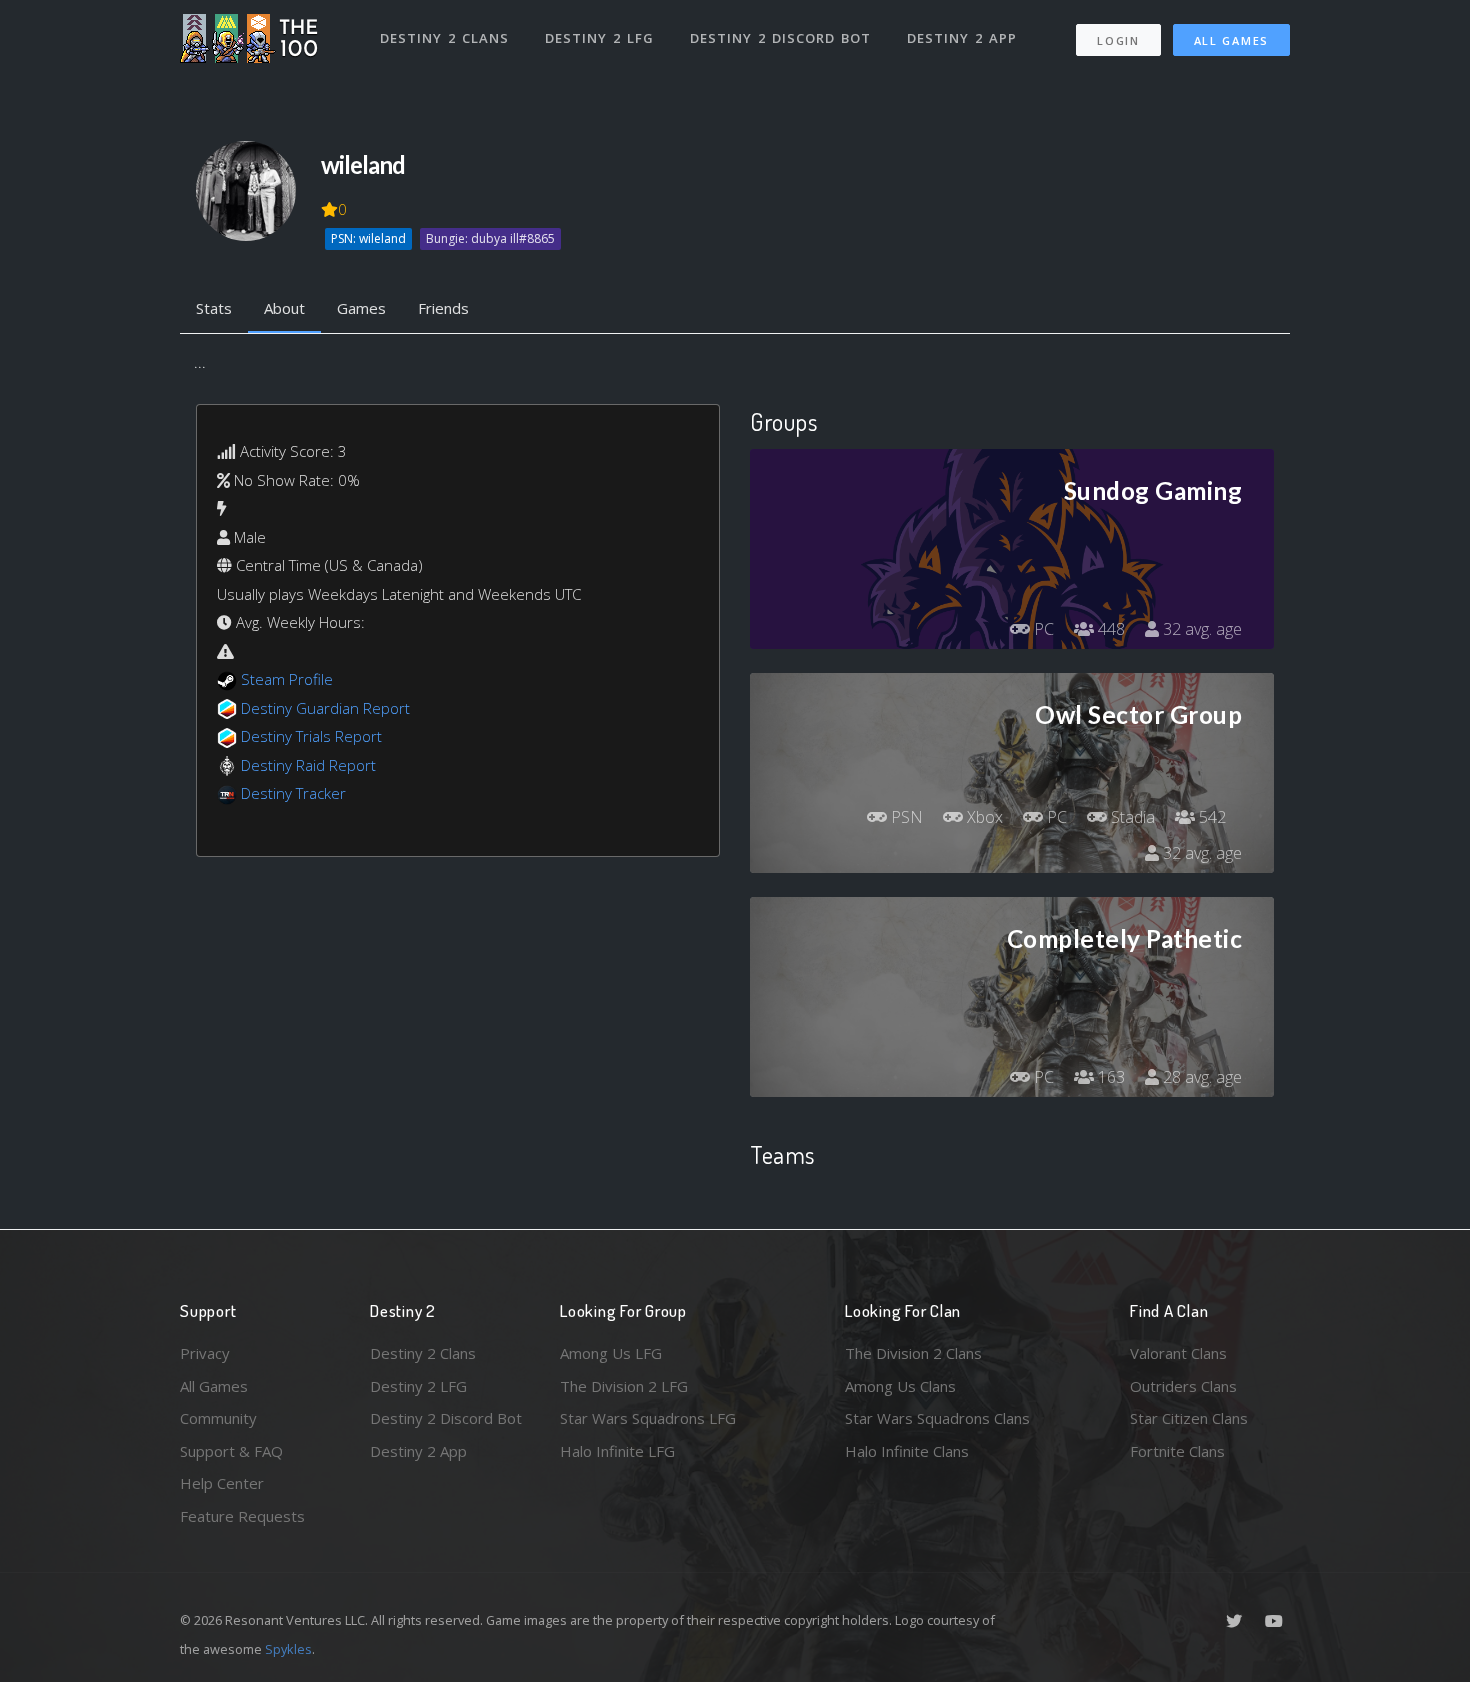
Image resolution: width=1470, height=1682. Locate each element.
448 (1109, 629)
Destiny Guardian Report (325, 708)
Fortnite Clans (1177, 1451)
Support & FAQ (231, 1451)
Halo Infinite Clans (907, 1451)
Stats (214, 308)
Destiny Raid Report (308, 765)
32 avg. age (1200, 629)
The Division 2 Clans (913, 1353)
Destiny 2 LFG (599, 38)
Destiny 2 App (962, 38)
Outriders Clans (1183, 1386)
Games (361, 308)
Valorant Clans (1178, 1353)
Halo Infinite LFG (617, 1451)
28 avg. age (1200, 1077)
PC (1042, 629)
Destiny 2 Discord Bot (780, 38)
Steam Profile (287, 679)
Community (218, 1418)
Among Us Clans (900, 1386)
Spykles (288, 1649)
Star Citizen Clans (1189, 1418)
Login (1118, 40)
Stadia (1131, 817)
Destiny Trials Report (311, 736)
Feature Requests (242, 1516)
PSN (905, 817)
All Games (1231, 40)
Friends (443, 308)
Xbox (983, 817)
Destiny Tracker (293, 793)
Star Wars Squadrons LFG (648, 1418)
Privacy (205, 1353)
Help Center (222, 1483)
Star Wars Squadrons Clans (937, 1418)
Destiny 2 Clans (444, 38)
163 (1109, 1077)
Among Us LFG (611, 1353)
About (284, 308)
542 (1210, 817)
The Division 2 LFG (624, 1386)
